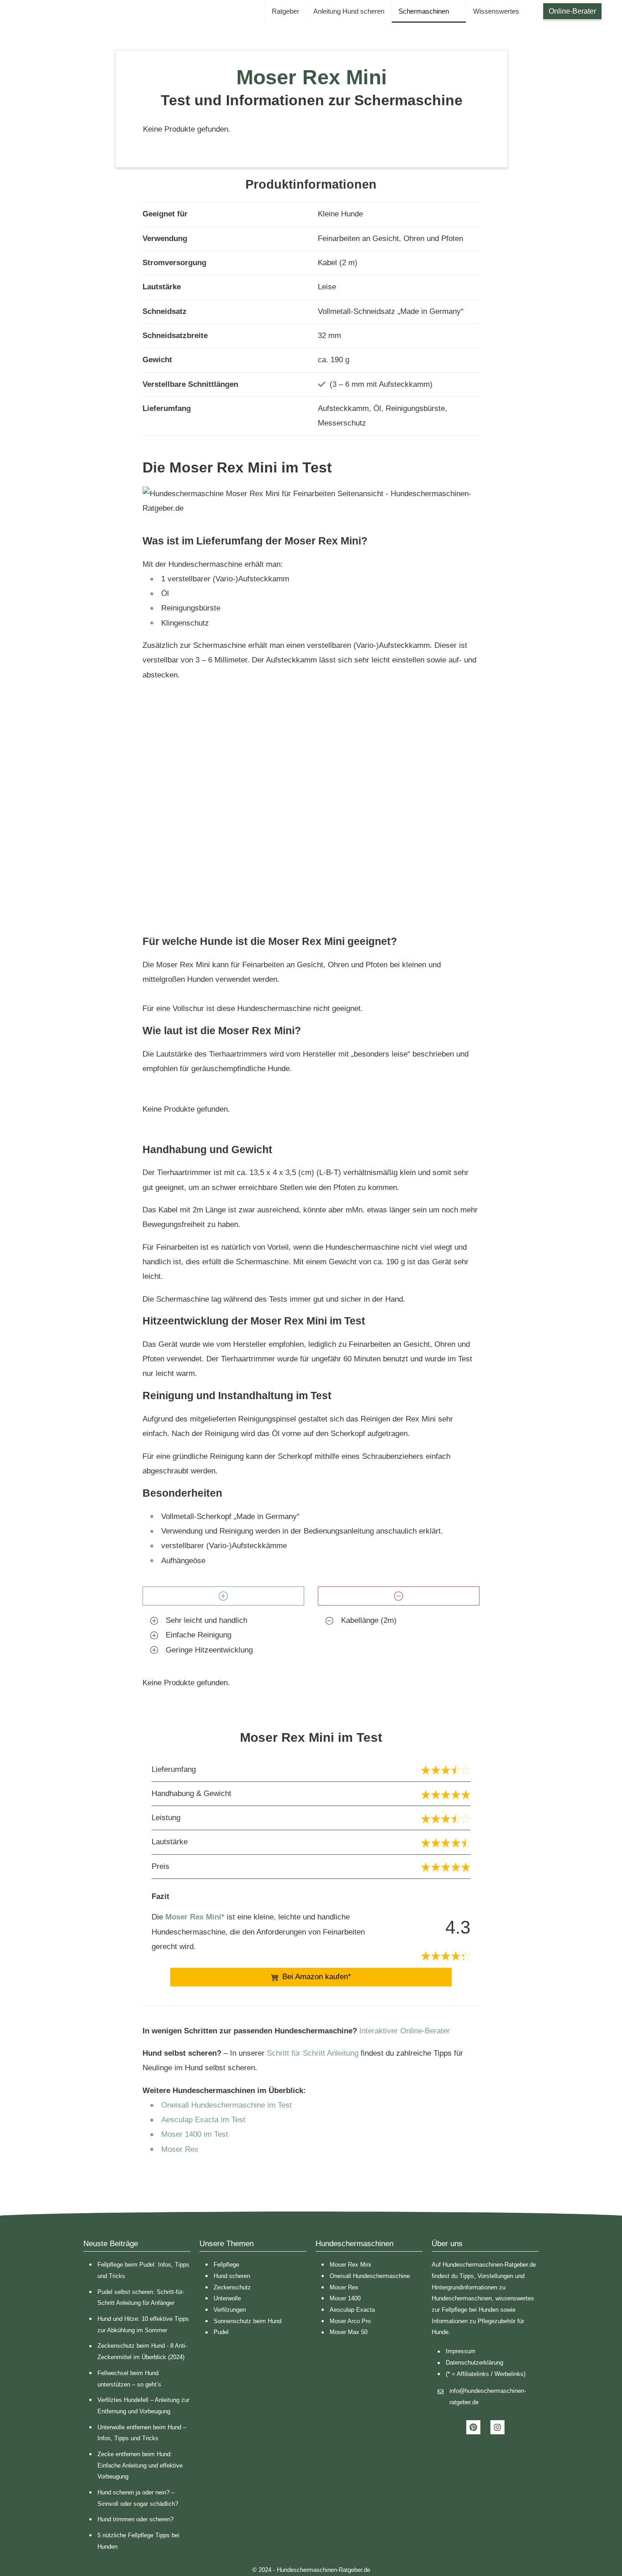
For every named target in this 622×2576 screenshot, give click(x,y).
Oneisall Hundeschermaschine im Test (227, 2105)
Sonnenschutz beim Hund (247, 2321)
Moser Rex (180, 2149)
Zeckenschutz (232, 2287)
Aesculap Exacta (352, 2310)
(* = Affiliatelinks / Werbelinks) (486, 2374)
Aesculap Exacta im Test (203, 2120)
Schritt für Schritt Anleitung (313, 2053)
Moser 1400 (345, 2298)
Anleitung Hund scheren (349, 11)
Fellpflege (226, 2265)
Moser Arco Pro (350, 2321)
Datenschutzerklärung (474, 2363)
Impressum (461, 2351)
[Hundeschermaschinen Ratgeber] (22, 11)
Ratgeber (286, 11)
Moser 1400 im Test (195, 2134)
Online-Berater (572, 11)
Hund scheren (232, 2276)
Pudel (221, 2332)
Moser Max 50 (349, 2332)
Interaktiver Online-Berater (405, 2031)
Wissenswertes (496, 11)
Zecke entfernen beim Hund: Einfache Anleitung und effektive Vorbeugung (140, 2465)
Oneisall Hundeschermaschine (370, 2276)
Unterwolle (227, 2298)
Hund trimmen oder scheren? (135, 2519)
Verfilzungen (230, 2310)
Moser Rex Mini (350, 2265)
